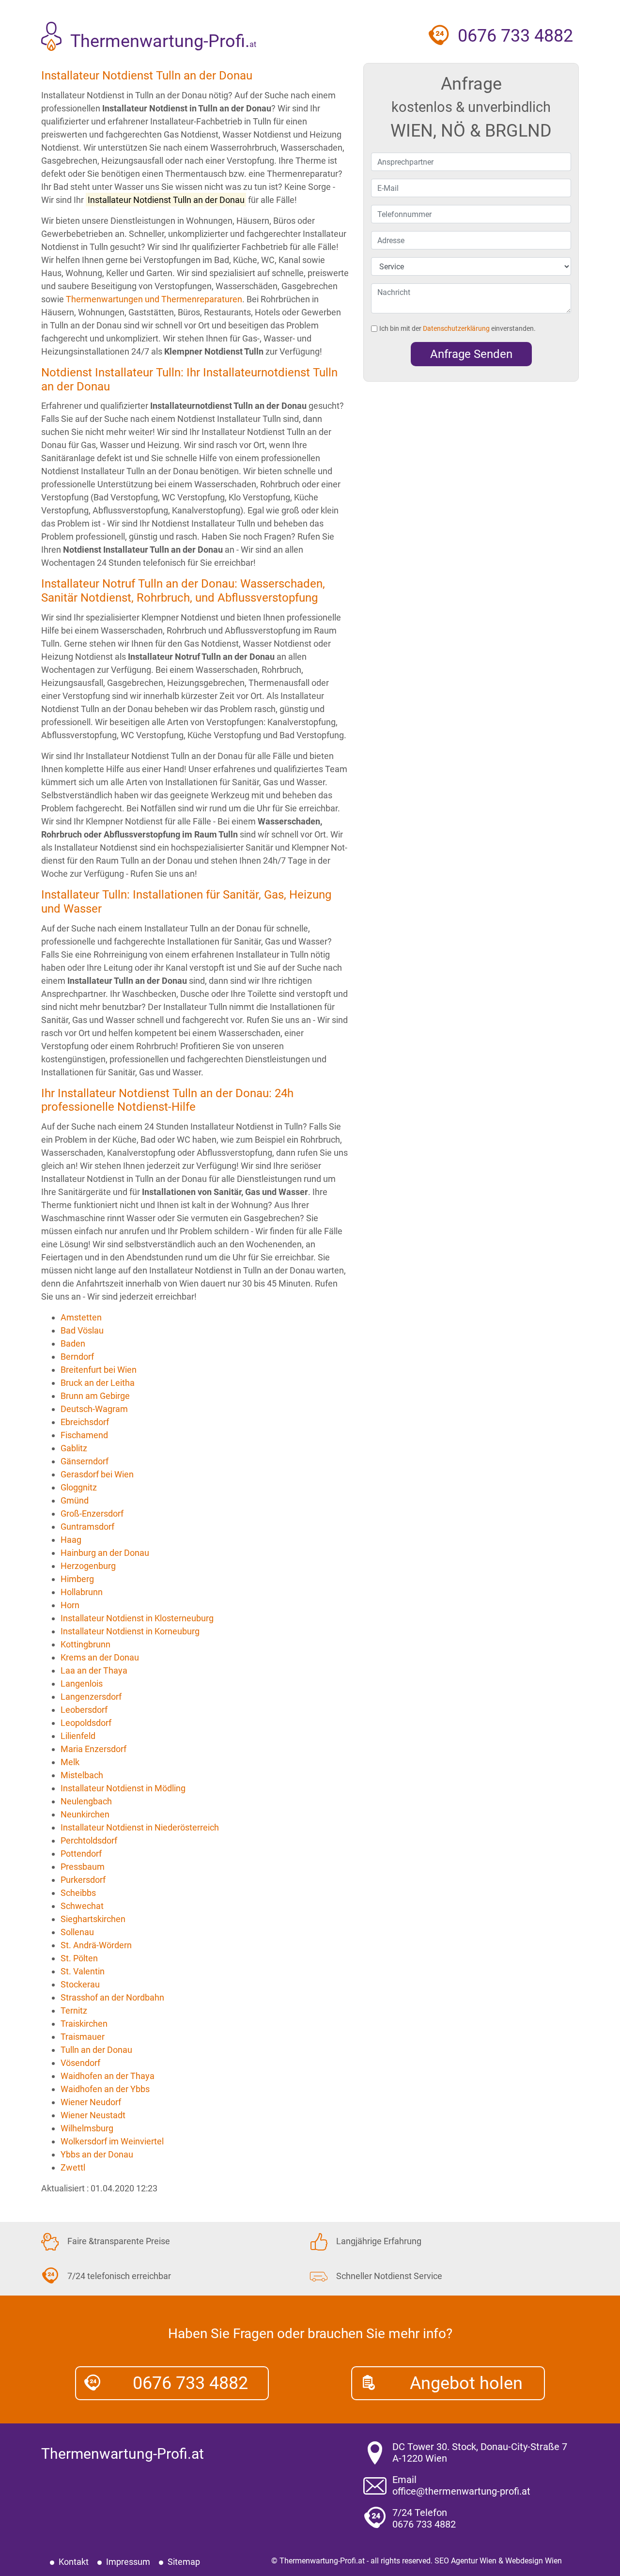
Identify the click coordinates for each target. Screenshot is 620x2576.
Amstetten (81, 1317)
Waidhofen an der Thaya (108, 2076)
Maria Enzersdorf (93, 1749)
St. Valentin (83, 1971)
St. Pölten (79, 1958)
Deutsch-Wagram (94, 1409)
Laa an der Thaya (94, 1670)
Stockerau (80, 1984)
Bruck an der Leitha (98, 1383)
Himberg (77, 1579)
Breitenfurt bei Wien (99, 1370)
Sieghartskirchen (93, 1919)
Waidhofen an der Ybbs (105, 2089)
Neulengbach (86, 1801)
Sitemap (184, 2562)
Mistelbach (82, 1775)
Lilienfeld (78, 1736)
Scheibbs (78, 1893)
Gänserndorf (85, 1461)
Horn (70, 1605)
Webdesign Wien (534, 2561)
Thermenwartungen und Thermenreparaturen (154, 299)
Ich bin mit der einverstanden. (457, 328)
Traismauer (83, 2037)
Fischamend (84, 1435)
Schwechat (82, 1906)
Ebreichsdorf (85, 1422)
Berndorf (77, 1357)
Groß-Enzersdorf (92, 1513)
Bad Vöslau (82, 1330)
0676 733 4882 (190, 2383)
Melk (70, 1762)
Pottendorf (81, 1854)
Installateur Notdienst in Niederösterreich (140, 1827)
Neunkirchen (85, 1814)
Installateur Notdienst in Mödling (123, 1788)
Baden (73, 1343)
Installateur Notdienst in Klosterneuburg (137, 1618)
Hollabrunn (82, 1592)
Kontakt (74, 2562)
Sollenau (77, 1932)
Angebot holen (466, 2383)
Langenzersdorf (91, 1697)
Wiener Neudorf (91, 2102)
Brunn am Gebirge (95, 1396)
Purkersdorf (83, 1880)
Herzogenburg (88, 1566)
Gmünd (75, 1500)
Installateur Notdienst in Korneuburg (130, 1631)
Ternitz (74, 2010)
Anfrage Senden (471, 354)
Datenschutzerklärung (456, 328)
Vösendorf (80, 2063)
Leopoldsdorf (86, 1723)
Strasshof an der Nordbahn (112, 1997)
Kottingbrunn (85, 1644)
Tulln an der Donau (96, 2050)
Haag (71, 1540)
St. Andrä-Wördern (96, 1945)
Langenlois (82, 1684)
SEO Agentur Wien (465, 2561)
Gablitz (74, 1448)
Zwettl (73, 2167)
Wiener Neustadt (93, 2115)
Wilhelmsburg (87, 2128)
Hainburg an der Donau (105, 1553)
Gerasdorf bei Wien (97, 1474)
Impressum (128, 2562)
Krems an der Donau (100, 1657)
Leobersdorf (84, 1710)
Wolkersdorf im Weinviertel (112, 2141)
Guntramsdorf (87, 1527)
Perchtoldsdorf (89, 1840)
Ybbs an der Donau (97, 2154)
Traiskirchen (84, 2024)
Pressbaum (83, 1867)
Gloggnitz (79, 1487)
